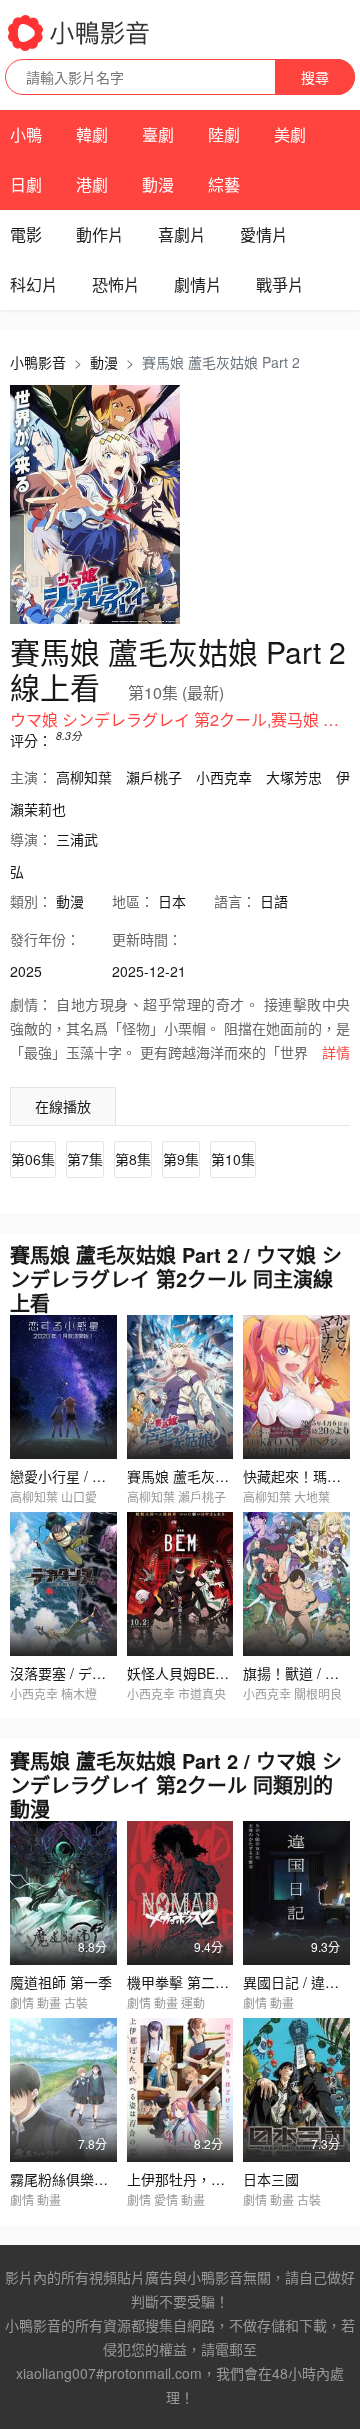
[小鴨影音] (80, 33)
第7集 (85, 1159)
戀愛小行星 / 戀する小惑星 (93, 1476)
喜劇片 (182, 234)
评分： (31, 740)
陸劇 (224, 134)
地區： (133, 901)
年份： (45, 939)
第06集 (33, 1159)
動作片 (100, 234)
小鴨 (26, 134)
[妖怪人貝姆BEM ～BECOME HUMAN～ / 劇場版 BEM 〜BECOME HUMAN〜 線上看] (180, 1584)
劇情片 (198, 284)
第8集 (133, 1159)
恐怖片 (116, 284)
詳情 (336, 1052)
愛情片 (264, 234)
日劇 (26, 184)
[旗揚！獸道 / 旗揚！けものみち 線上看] (296, 1584)
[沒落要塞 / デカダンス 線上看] (63, 1584)
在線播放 (63, 1106)
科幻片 (34, 284)
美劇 (290, 134)
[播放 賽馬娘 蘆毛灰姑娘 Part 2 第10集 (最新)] (95, 505)
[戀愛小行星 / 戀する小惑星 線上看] (63, 1387)
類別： (31, 901)
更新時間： (147, 939)
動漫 (158, 184)
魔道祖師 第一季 (61, 1982)
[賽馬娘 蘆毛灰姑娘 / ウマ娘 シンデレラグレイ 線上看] (180, 1387)
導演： (31, 839)
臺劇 (158, 134)
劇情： (31, 1004)
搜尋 (315, 77)
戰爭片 (280, 284)
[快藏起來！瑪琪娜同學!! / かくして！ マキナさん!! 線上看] (296, 1387)
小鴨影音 (38, 362)
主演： (31, 777)
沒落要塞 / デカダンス (79, 1673)
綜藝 (224, 184)
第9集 (181, 1159)
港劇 (92, 184)
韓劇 (92, 134)
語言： (235, 901)
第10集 (233, 1159)
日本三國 (271, 2179)
